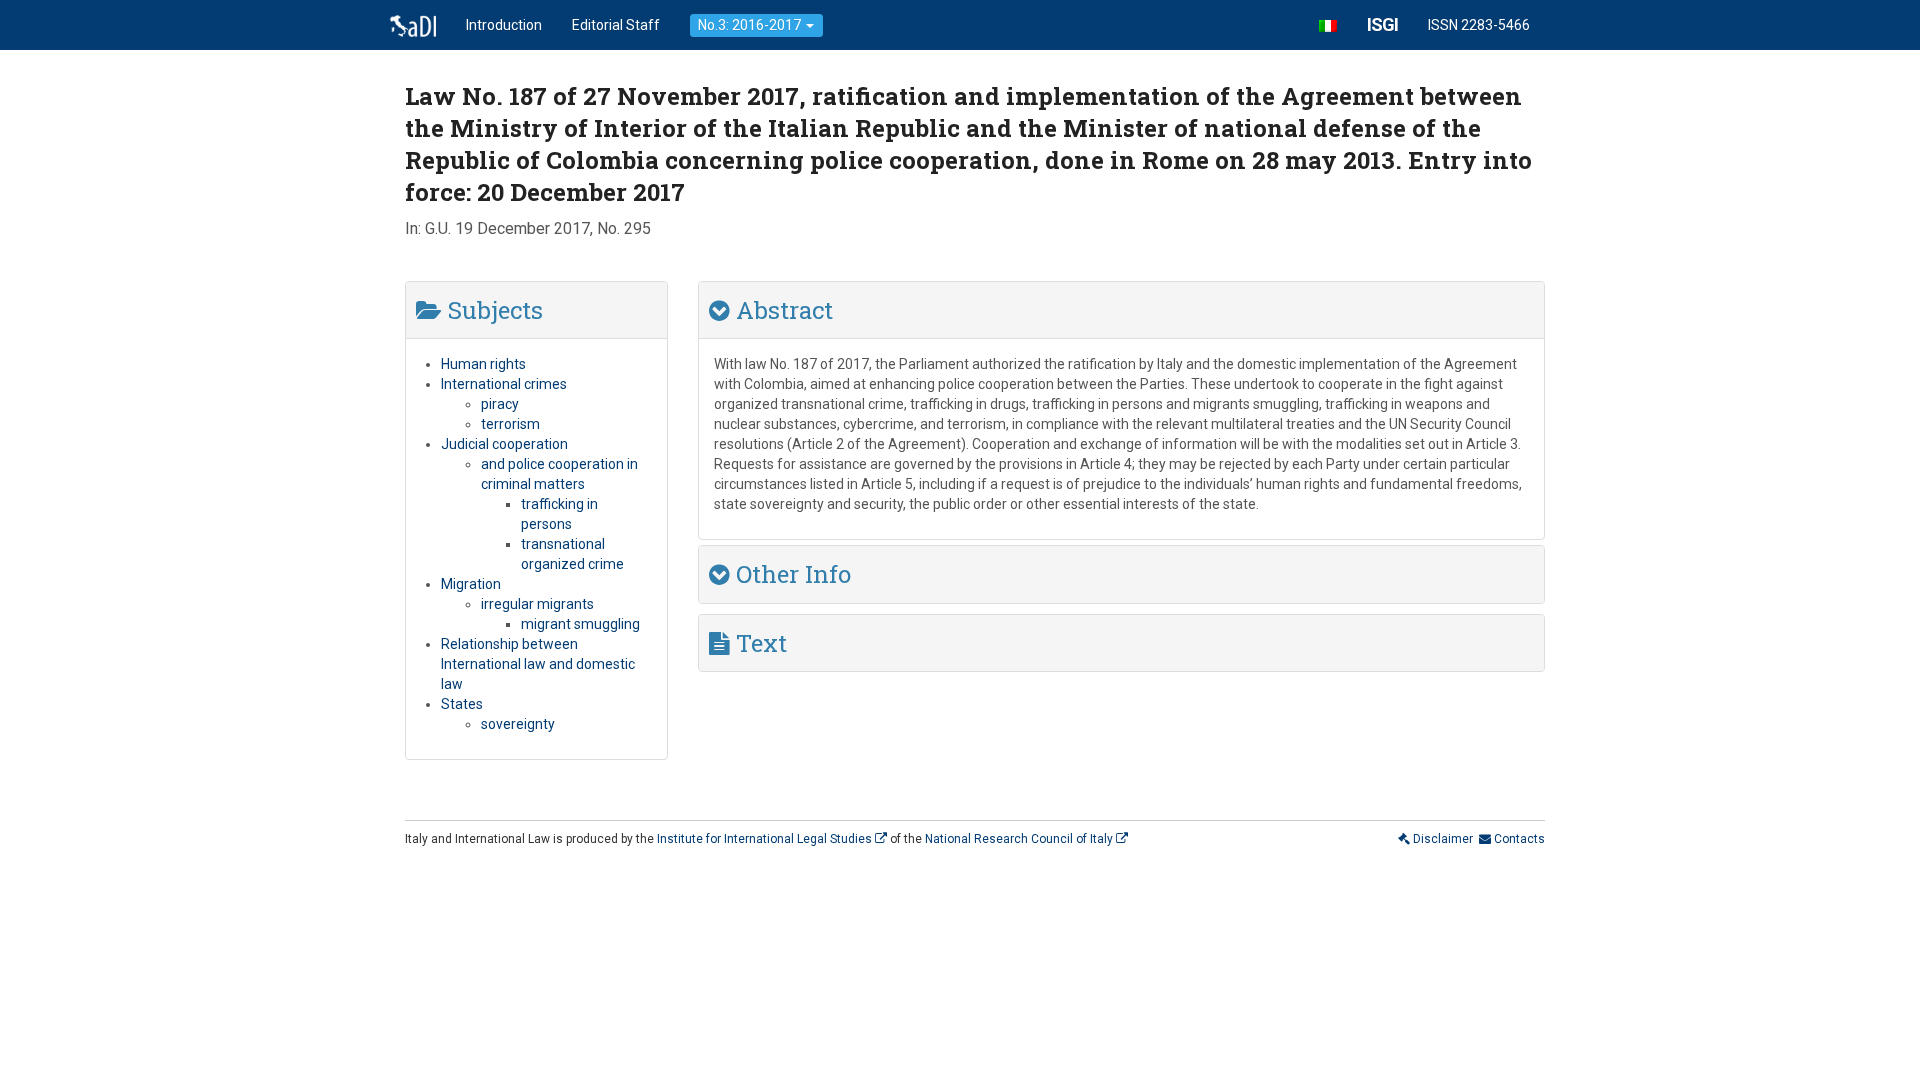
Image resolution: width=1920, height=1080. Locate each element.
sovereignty (518, 724)
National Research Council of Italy (1020, 839)
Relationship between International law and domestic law (538, 664)
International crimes (504, 384)
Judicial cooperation (504, 444)
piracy (500, 404)
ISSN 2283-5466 (1479, 25)
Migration (471, 584)
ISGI (1382, 24)
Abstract (781, 310)
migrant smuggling (580, 624)
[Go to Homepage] (413, 25)
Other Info (790, 574)
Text (758, 643)
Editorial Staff (616, 25)
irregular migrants (537, 604)
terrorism (510, 424)
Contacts (1518, 839)
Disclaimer (1441, 839)
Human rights (483, 364)
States (462, 704)
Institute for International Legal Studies (766, 839)
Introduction (504, 25)
